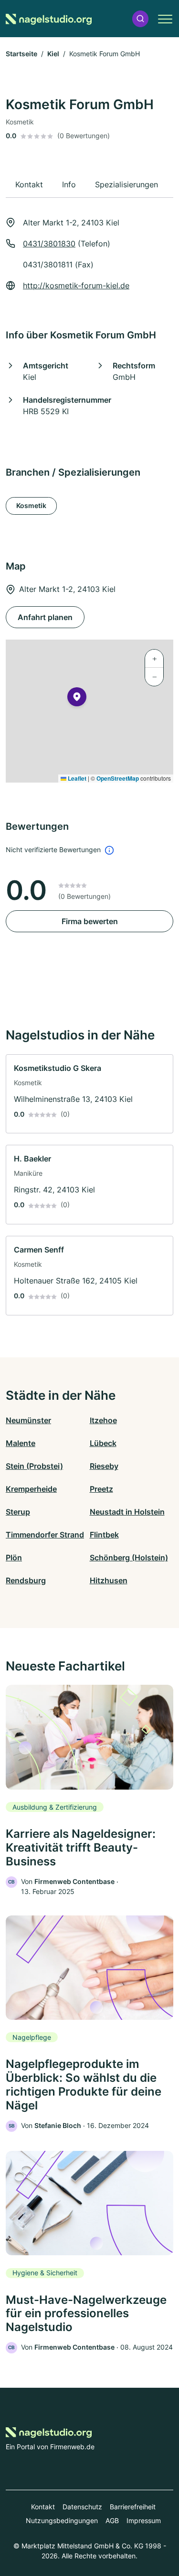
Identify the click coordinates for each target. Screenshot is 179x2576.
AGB (112, 2520)
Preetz (101, 1489)
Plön (14, 1558)
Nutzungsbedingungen (62, 2520)
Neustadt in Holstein (127, 1512)
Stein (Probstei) (34, 1466)
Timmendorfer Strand (45, 1535)
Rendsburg (26, 1580)
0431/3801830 (49, 244)
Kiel (53, 54)
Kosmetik (31, 505)
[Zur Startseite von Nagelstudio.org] (49, 19)
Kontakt (43, 2507)
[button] (140, 19)
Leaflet (76, 778)
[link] (89, 1094)
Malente (21, 1443)
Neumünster (28, 1420)
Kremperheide (31, 1489)
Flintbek (104, 1535)
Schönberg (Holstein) (129, 1558)
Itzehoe (103, 1420)
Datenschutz (82, 2507)
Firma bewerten (90, 921)
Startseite (21, 54)
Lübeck (103, 1443)
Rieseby (104, 1466)
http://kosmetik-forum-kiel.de (76, 285)
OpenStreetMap (118, 778)
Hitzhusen (109, 1580)
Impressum (144, 2520)
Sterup (18, 1512)
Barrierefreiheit (133, 2507)
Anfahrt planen (45, 617)
